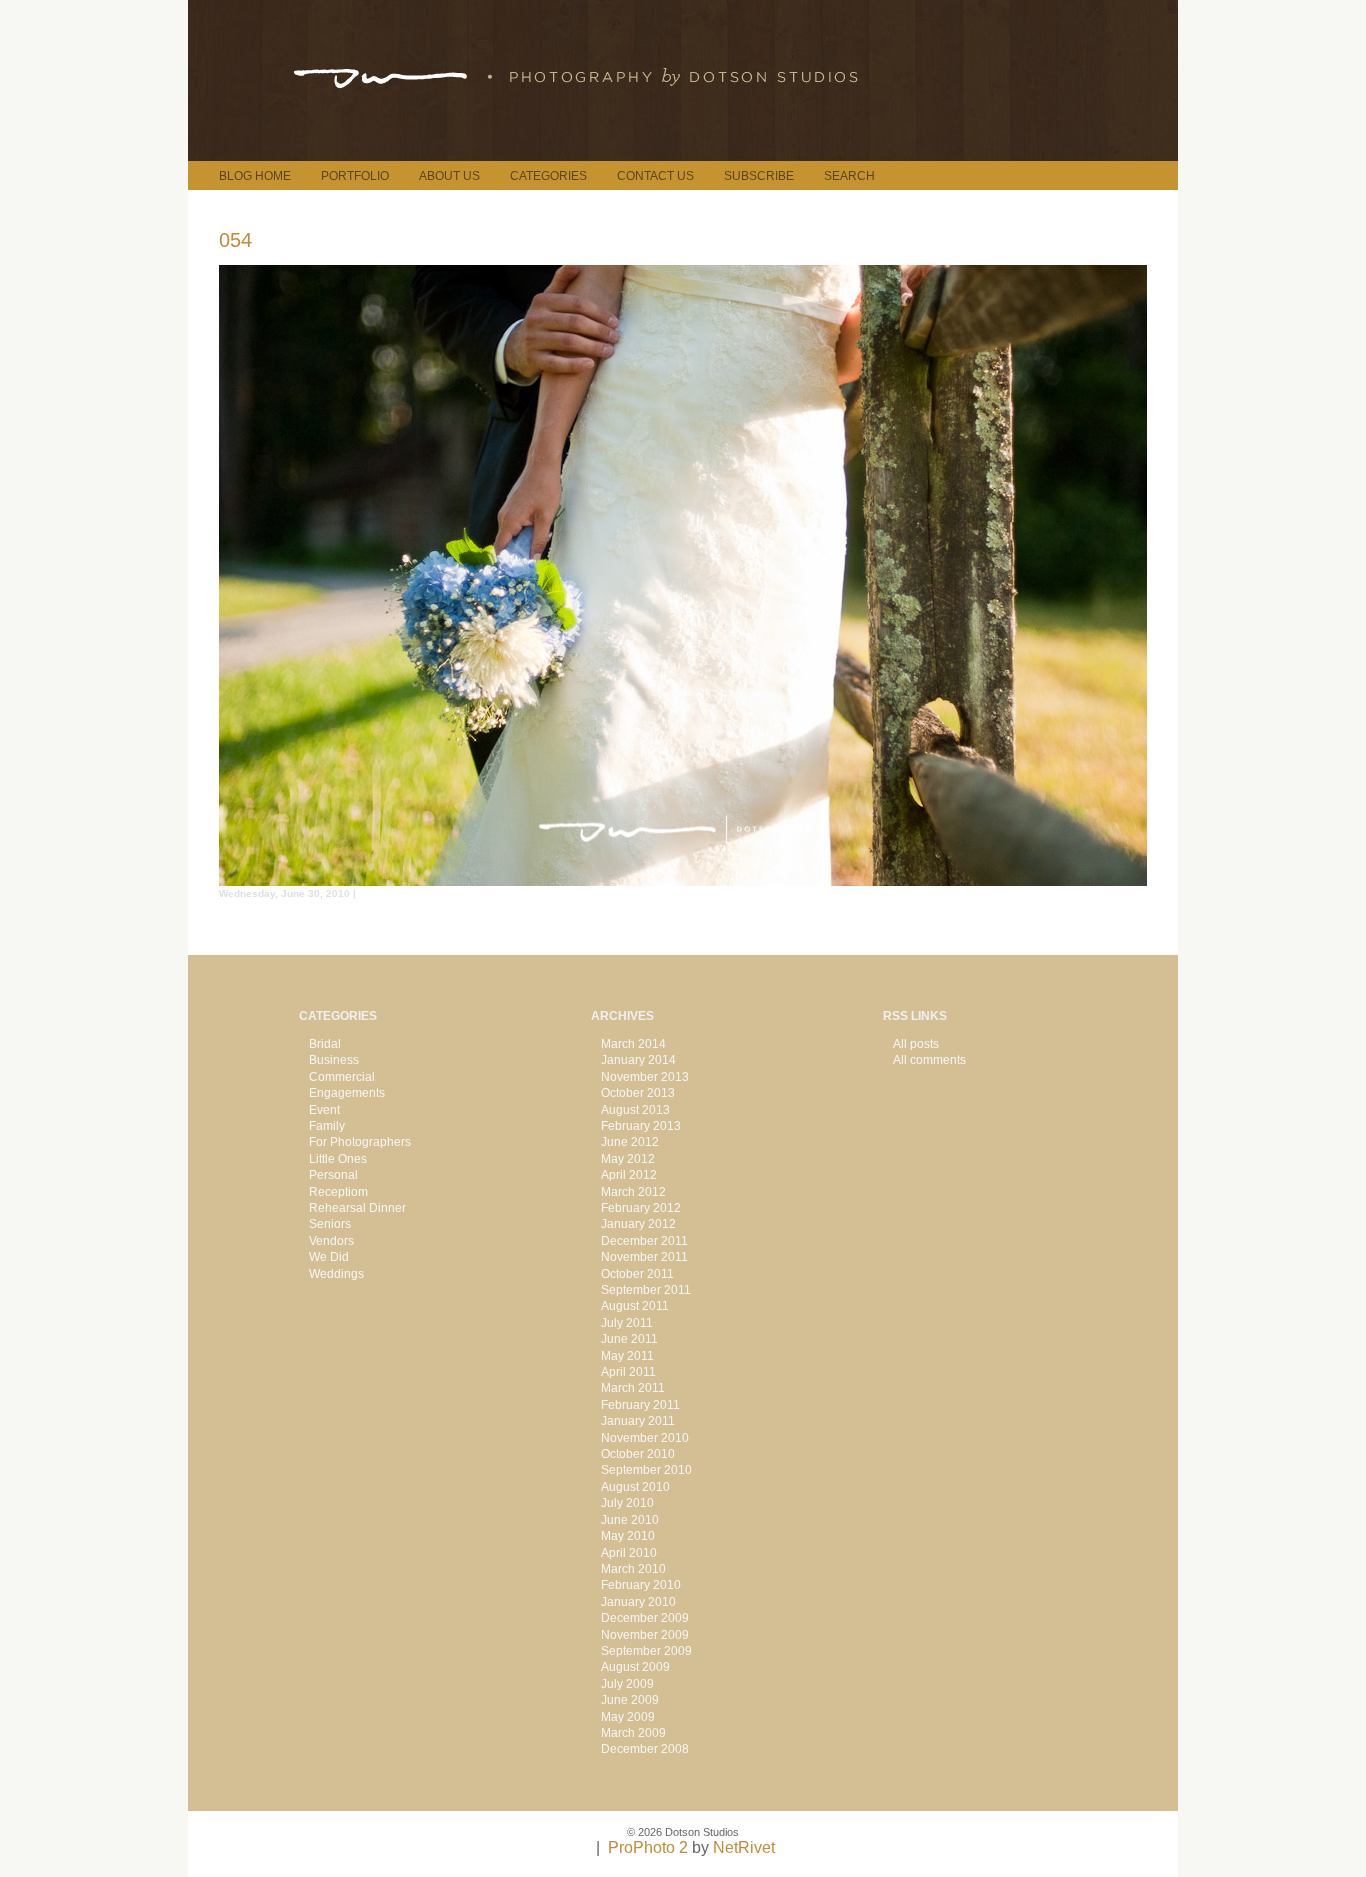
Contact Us (655, 176)
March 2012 (633, 1192)
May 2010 (628, 1536)
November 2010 (645, 1438)
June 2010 (630, 1520)
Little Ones (338, 1159)
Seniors (330, 1224)
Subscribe (759, 176)
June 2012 (630, 1142)
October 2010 (638, 1454)
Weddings (336, 1274)
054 (235, 240)
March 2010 (633, 1569)
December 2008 (645, 1749)
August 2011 (635, 1306)
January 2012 (638, 1224)
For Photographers (360, 1142)
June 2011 (629, 1339)
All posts (916, 1044)
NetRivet (744, 1847)
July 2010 (627, 1503)
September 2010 (646, 1470)
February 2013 (641, 1126)
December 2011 (644, 1241)
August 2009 (635, 1667)
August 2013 (635, 1110)
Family (327, 1126)
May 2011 (627, 1356)
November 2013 (645, 1077)
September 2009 (646, 1651)
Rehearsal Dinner (357, 1208)
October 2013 (638, 1093)
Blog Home (255, 176)
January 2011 (638, 1421)
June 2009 (630, 1700)
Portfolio (355, 176)
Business (334, 1060)
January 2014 (638, 1060)
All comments (929, 1060)
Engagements (347, 1093)
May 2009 (628, 1717)
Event (324, 1110)
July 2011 (627, 1323)
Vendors (331, 1241)
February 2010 (641, 1585)
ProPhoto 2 (648, 1847)
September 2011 (646, 1290)
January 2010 (638, 1602)
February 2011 (640, 1405)
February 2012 (641, 1208)
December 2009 (645, 1618)
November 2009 (645, 1635)
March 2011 (633, 1388)
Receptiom (338, 1192)
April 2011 (628, 1372)
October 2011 (637, 1274)
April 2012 (629, 1175)
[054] (683, 880)
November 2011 (644, 1257)
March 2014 (633, 1044)
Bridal (325, 1044)
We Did (329, 1257)
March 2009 (633, 1733)
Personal (333, 1175)
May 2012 (628, 1159)
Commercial (342, 1077)
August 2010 (635, 1487)
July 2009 (627, 1684)
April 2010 (629, 1553)
